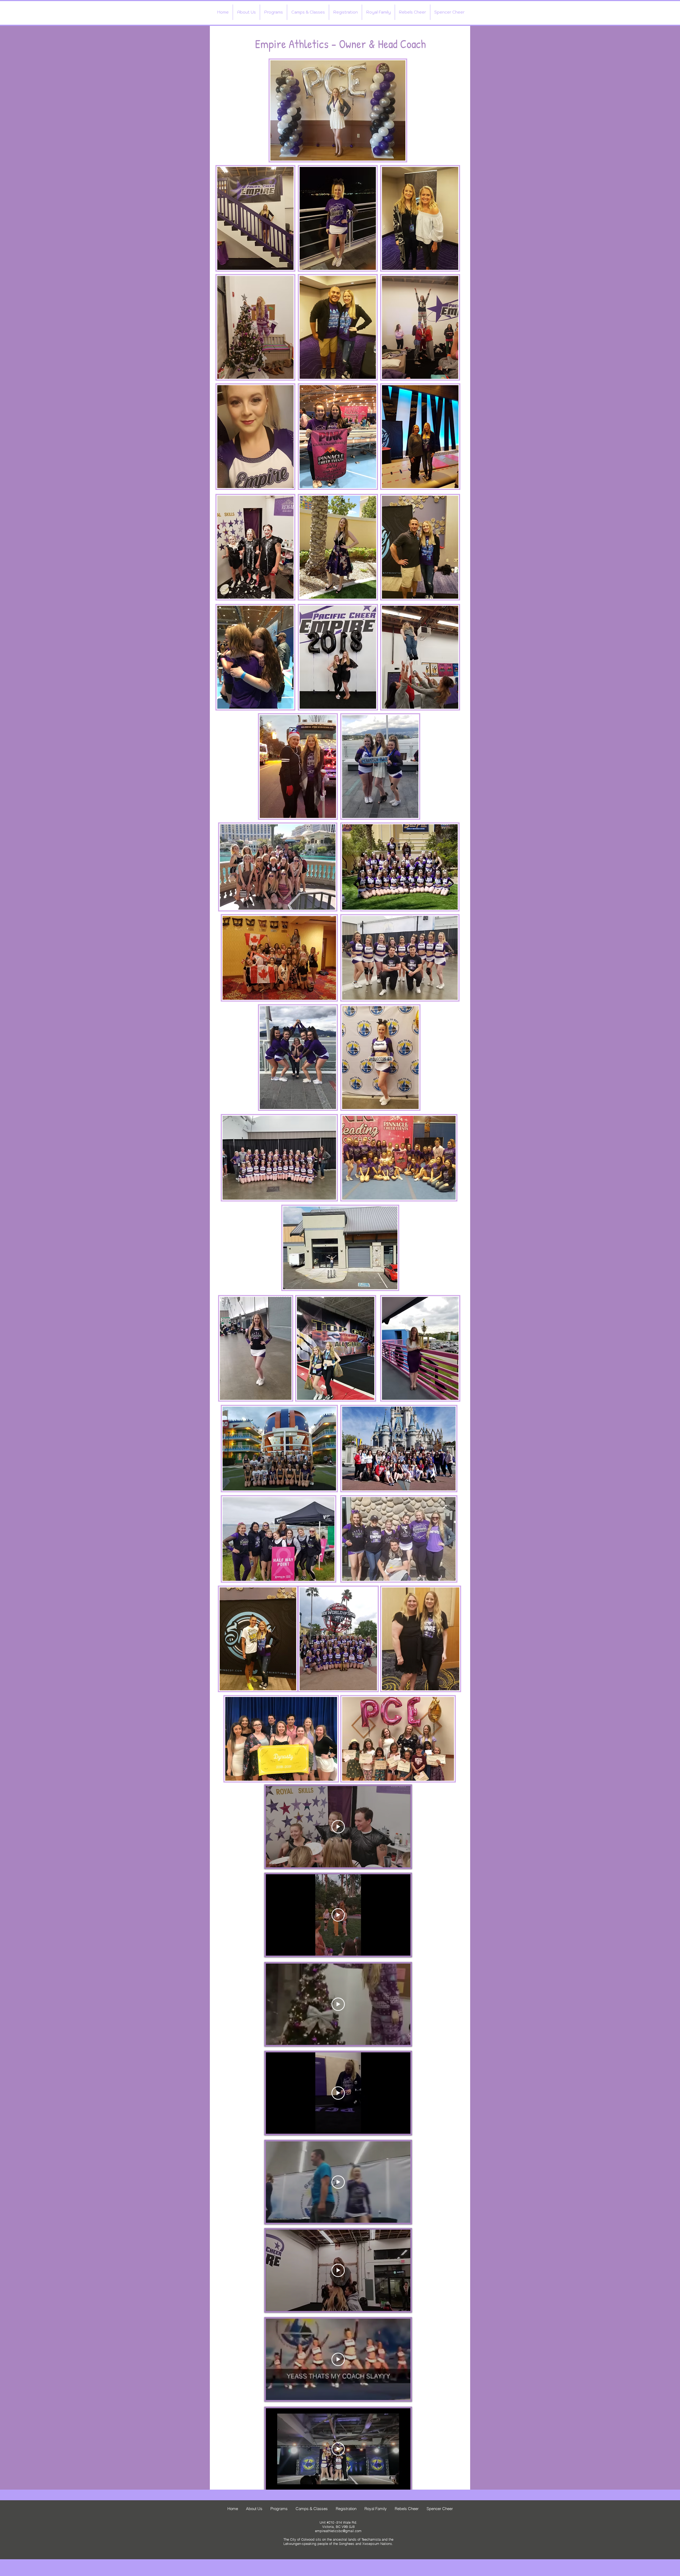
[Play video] (338, 1827)
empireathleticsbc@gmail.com (338, 2531)
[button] (246, 12)
